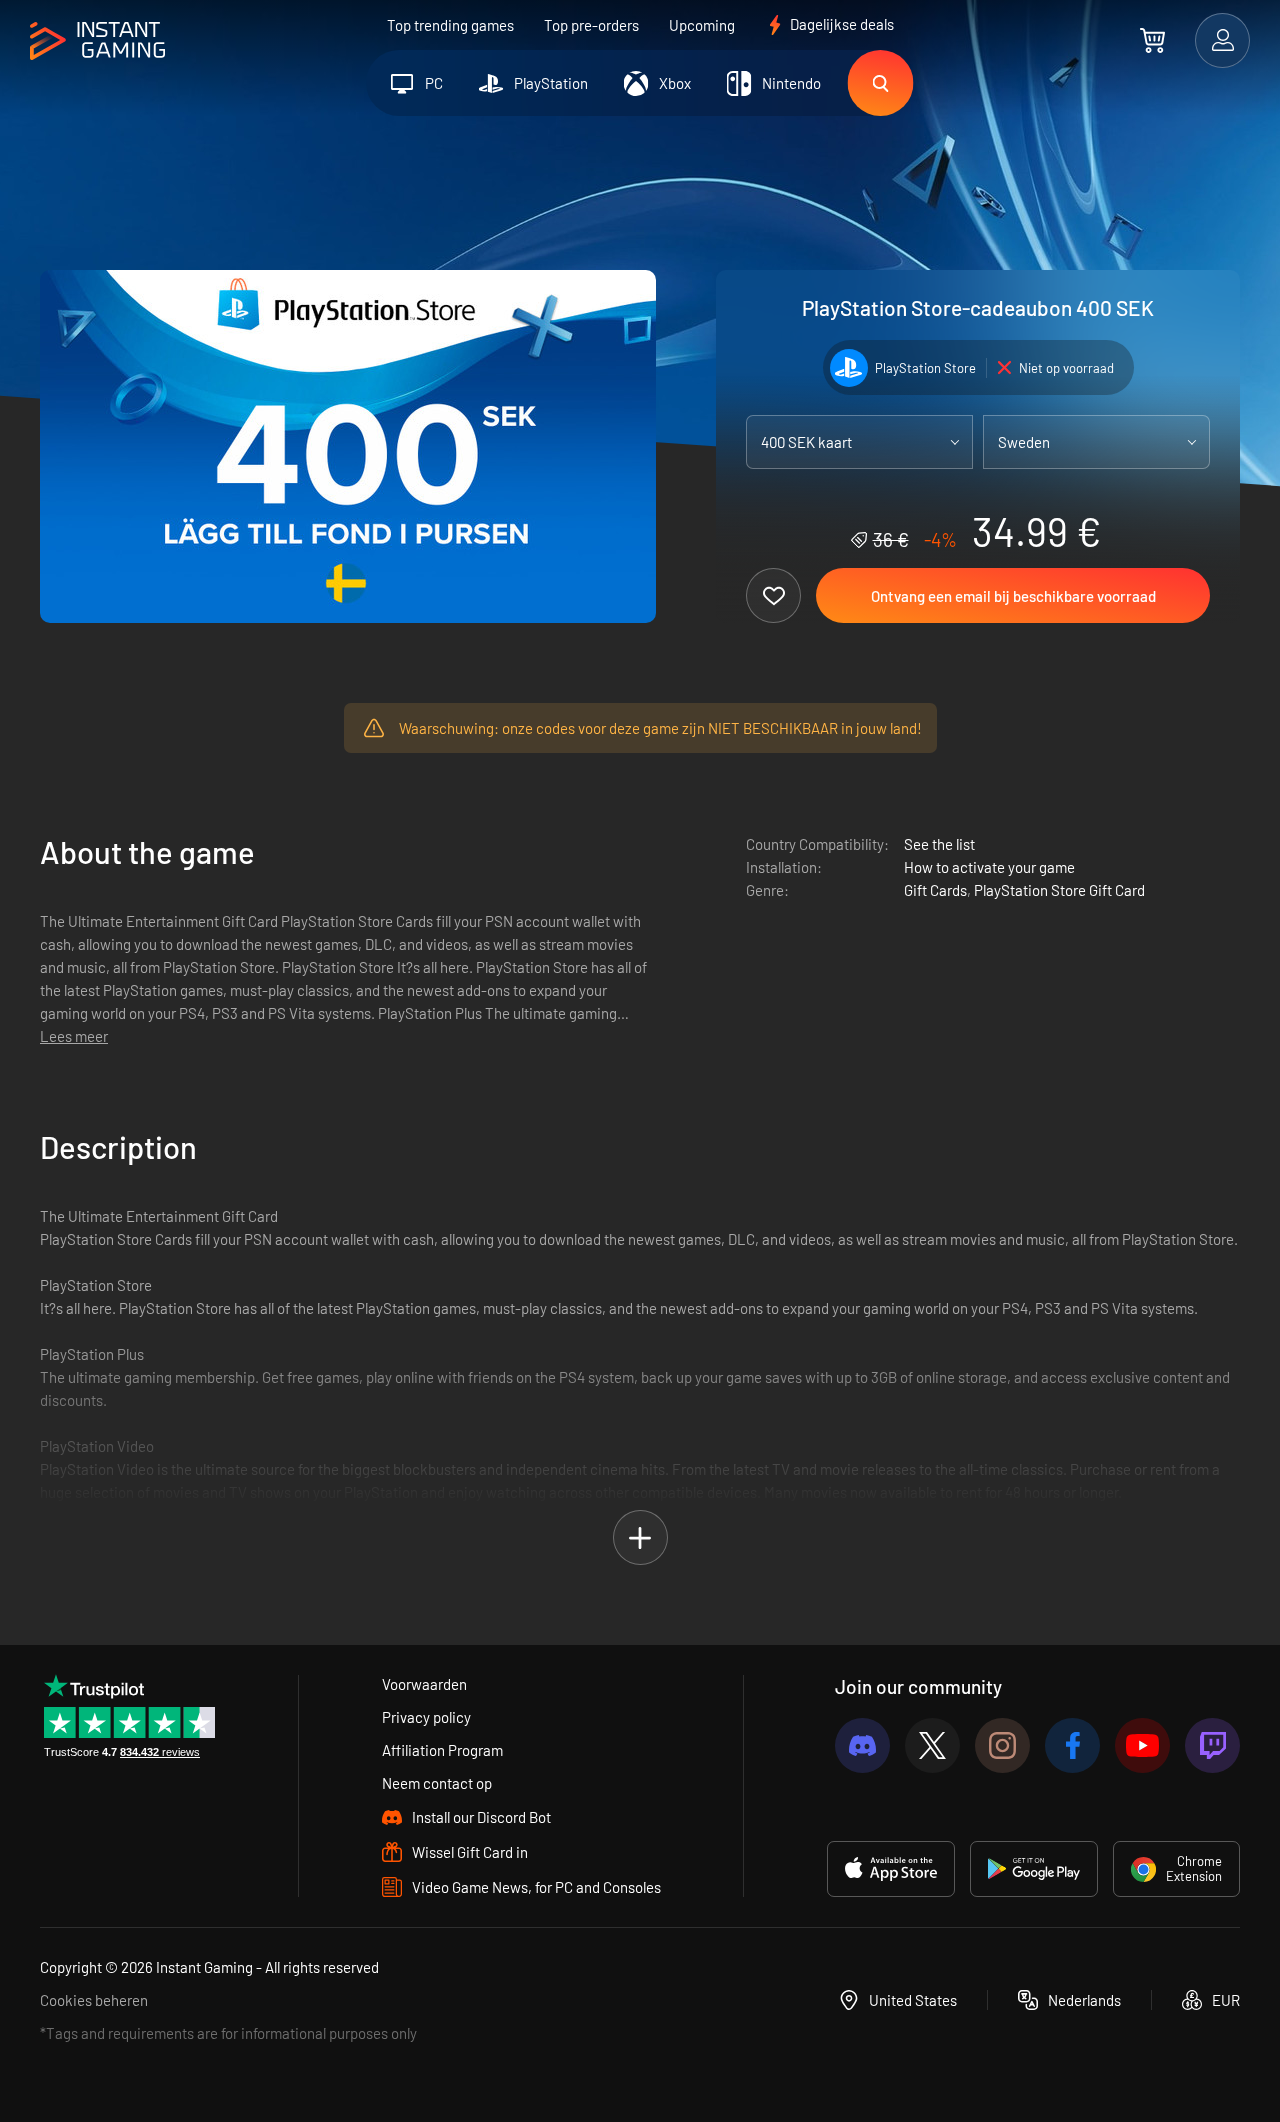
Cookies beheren (94, 2000)
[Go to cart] (1152, 40)
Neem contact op (437, 1783)
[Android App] (1034, 1869)
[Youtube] (1142, 1745)
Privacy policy (426, 1717)
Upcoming (702, 25)
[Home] (97, 41)
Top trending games (450, 25)
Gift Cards (935, 890)
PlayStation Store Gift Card (1059, 890)
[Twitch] (1212, 1745)
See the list (939, 844)
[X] (932, 1745)
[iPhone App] (891, 1869)
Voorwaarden (424, 1684)
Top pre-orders (591, 25)
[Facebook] (1072, 1745)
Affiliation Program (442, 1750)
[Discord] (862, 1745)
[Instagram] (1002, 1745)
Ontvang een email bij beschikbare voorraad (1013, 596)
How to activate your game (989, 867)
